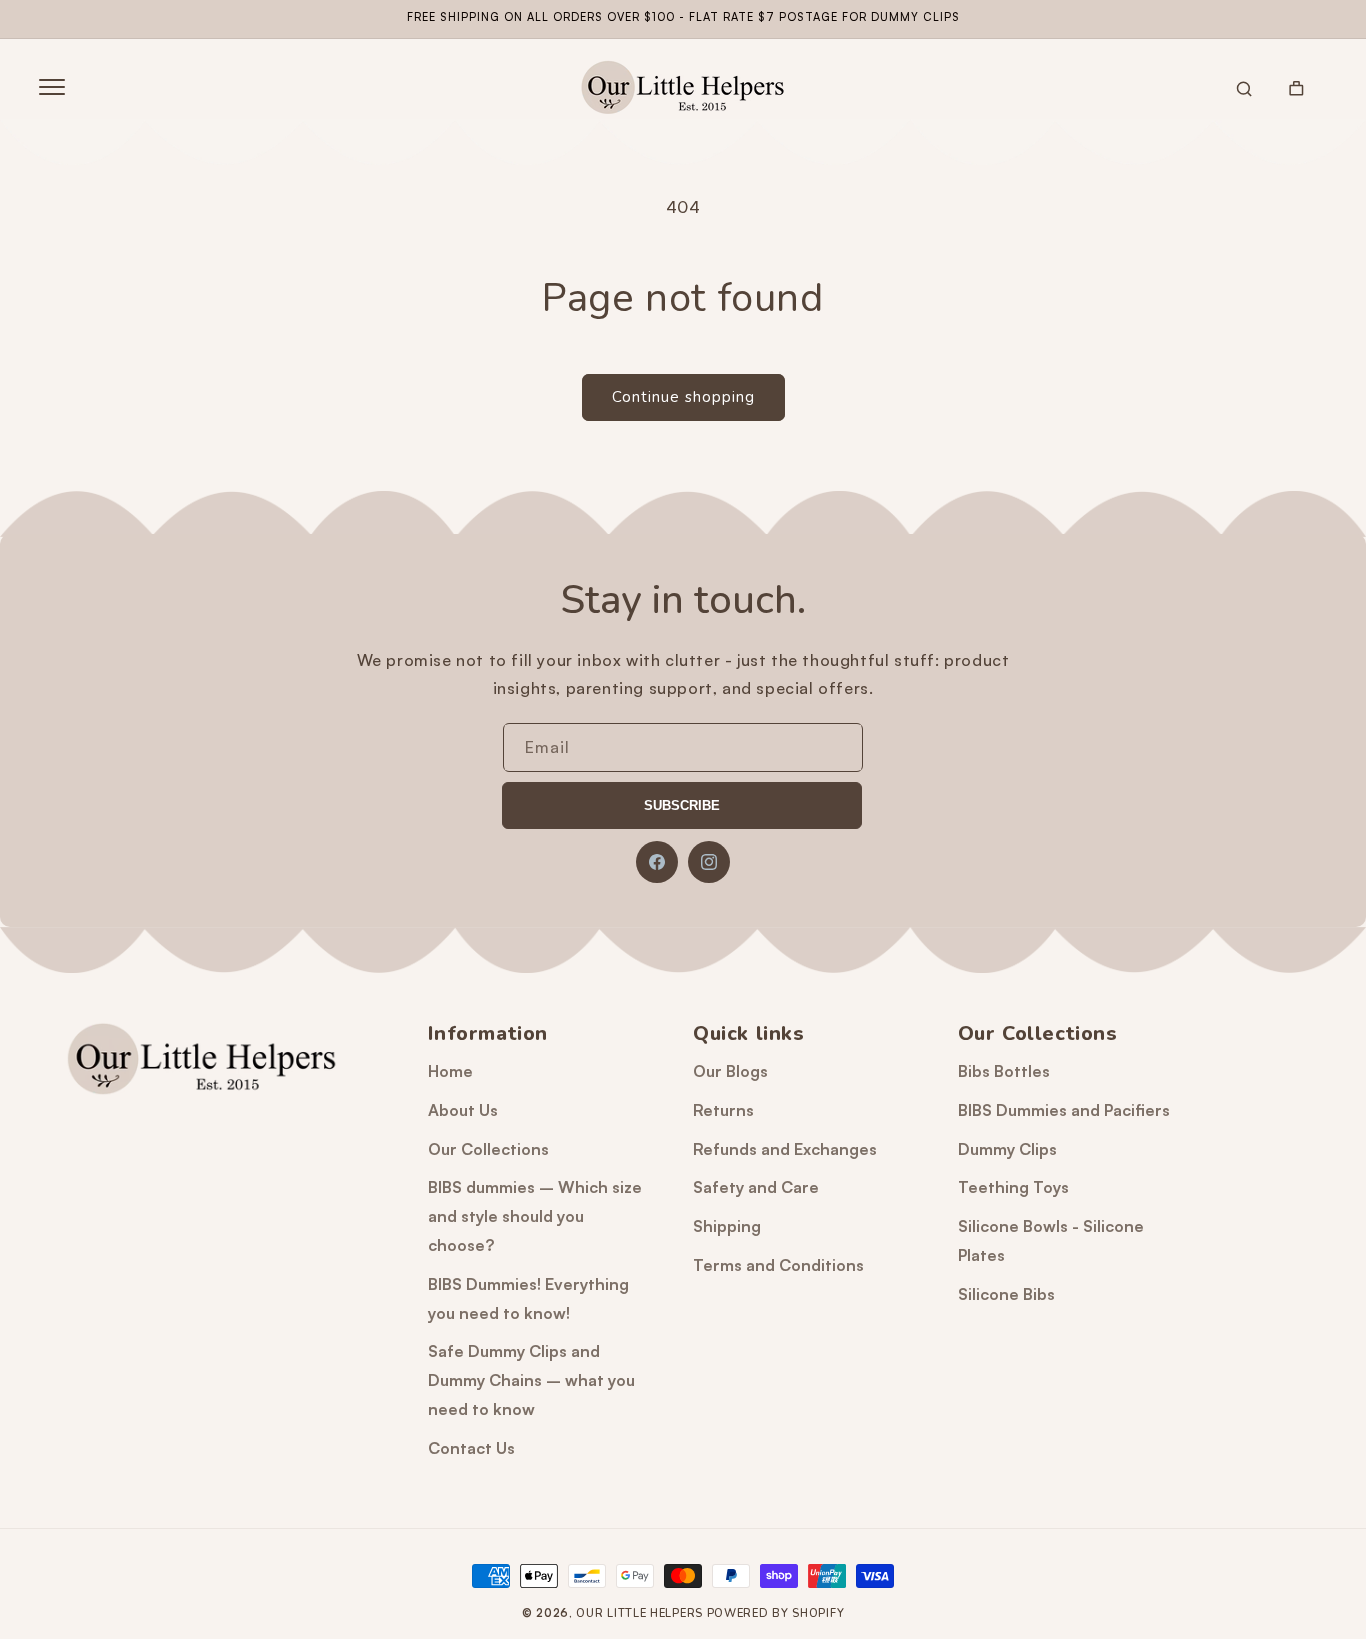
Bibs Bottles (1004, 1071)
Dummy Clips (1007, 1149)
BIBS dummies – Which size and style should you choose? (535, 1216)
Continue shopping (683, 397)
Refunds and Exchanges (785, 1149)
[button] (52, 87)
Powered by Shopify (776, 1613)
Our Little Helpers (639, 1613)
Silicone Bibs (1006, 1294)
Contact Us (471, 1448)
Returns (723, 1110)
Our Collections (488, 1149)
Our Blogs (730, 1071)
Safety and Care (756, 1187)
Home (450, 1071)
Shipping (727, 1226)
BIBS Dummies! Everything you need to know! (528, 1298)
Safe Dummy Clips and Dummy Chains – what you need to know (531, 1380)
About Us (463, 1110)
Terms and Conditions (778, 1265)
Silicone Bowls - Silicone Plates (1051, 1240)
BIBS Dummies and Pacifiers (1064, 1110)
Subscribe (682, 805)
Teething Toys (1013, 1187)
